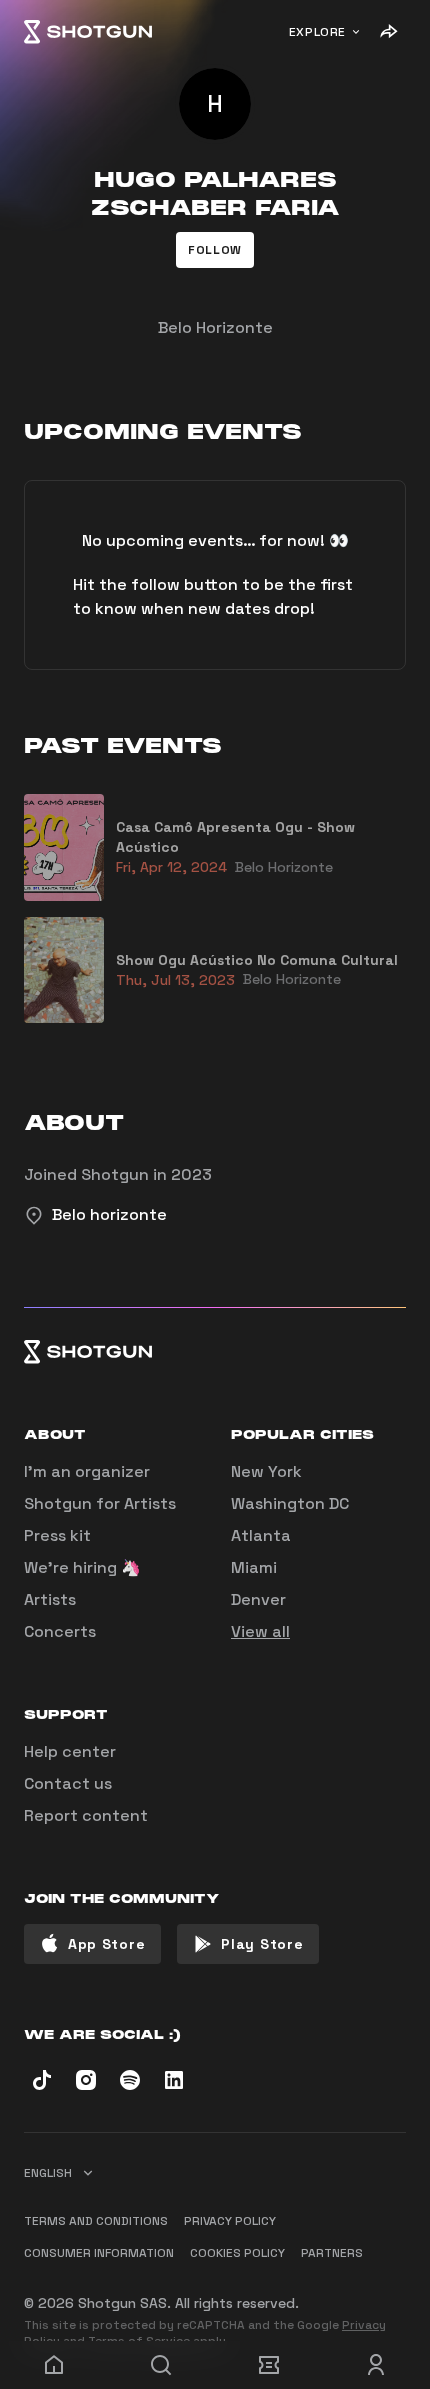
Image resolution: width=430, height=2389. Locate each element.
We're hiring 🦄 (82, 1567)
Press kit (57, 1535)
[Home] (88, 32)
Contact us (68, 1783)
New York (266, 1471)
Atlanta (261, 1535)
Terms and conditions (96, 2221)
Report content (86, 1815)
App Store (106, 1944)
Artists (50, 1599)
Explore (317, 32)
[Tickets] (269, 2365)
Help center (70, 1751)
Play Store (262, 1944)
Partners (332, 2253)
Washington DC (290, 1503)
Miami (254, 1567)
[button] (215, 250)
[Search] (162, 2365)
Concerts (60, 1631)
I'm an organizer (87, 1471)
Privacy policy (230, 2221)
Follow (215, 250)
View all (260, 1631)
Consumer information (99, 2253)
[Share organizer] (388, 32)
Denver (258, 1599)
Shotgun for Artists (100, 1503)
